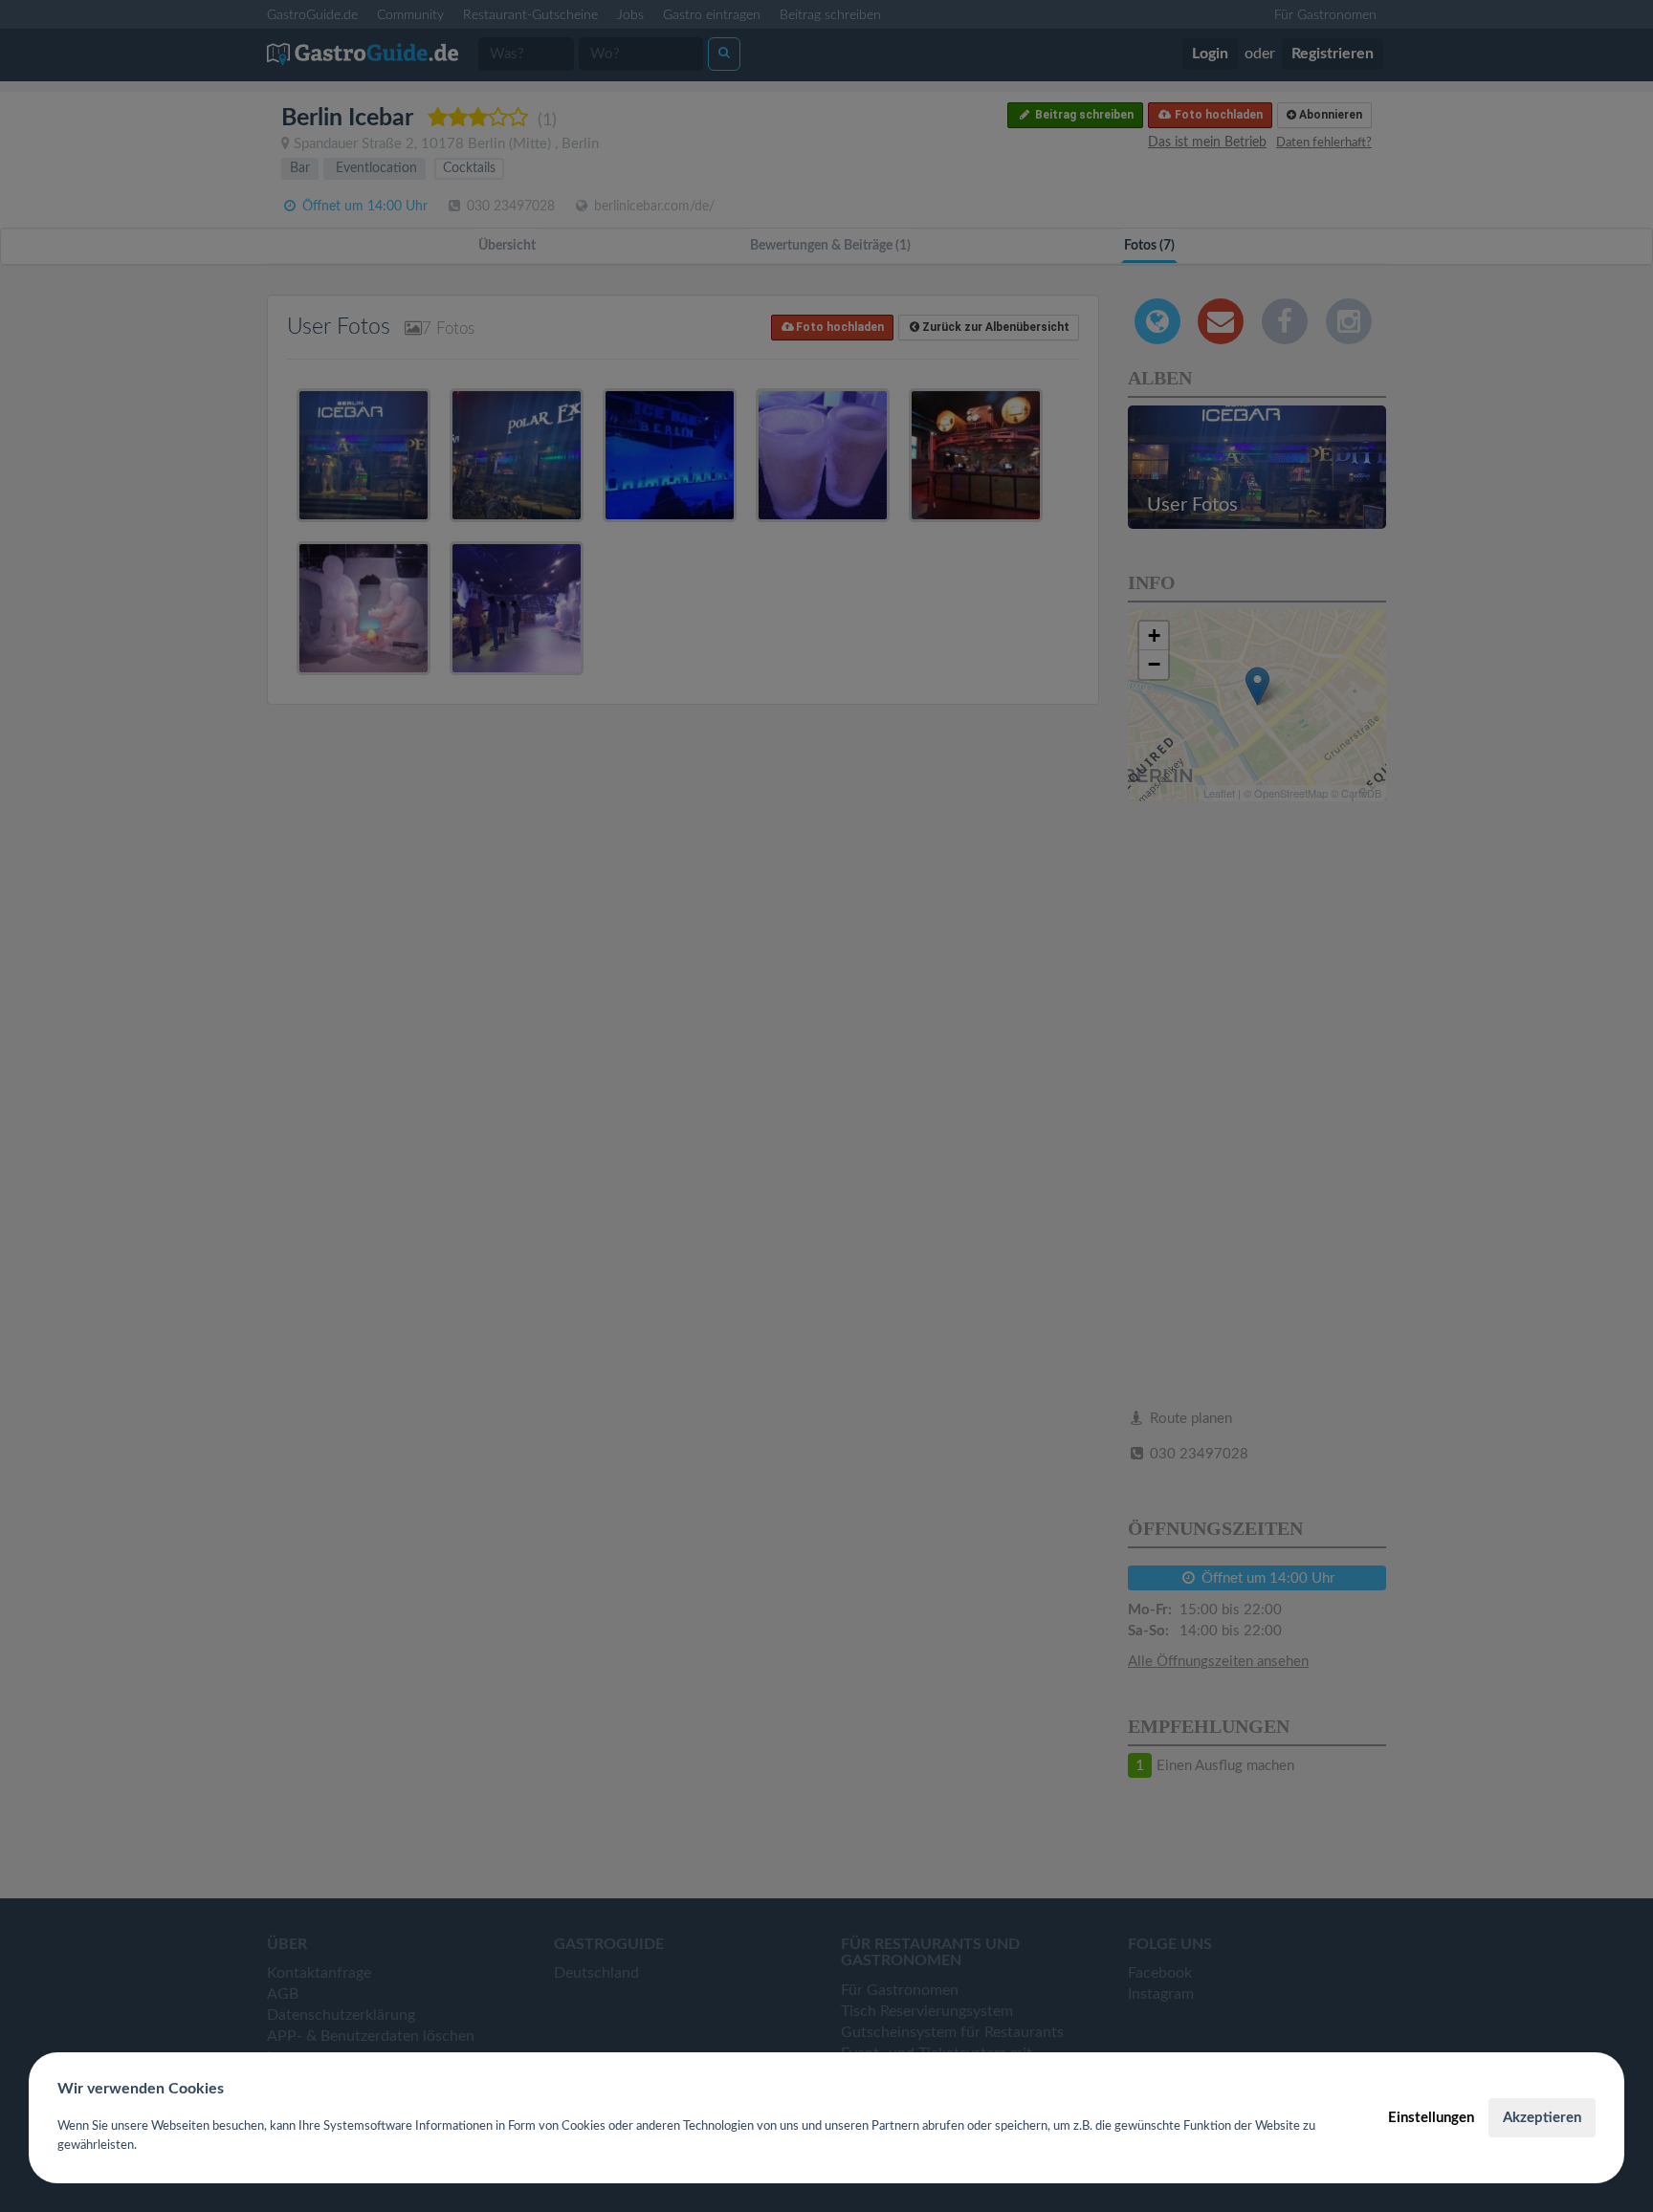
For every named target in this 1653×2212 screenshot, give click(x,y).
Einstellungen (1431, 2118)
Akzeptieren (1542, 2118)
